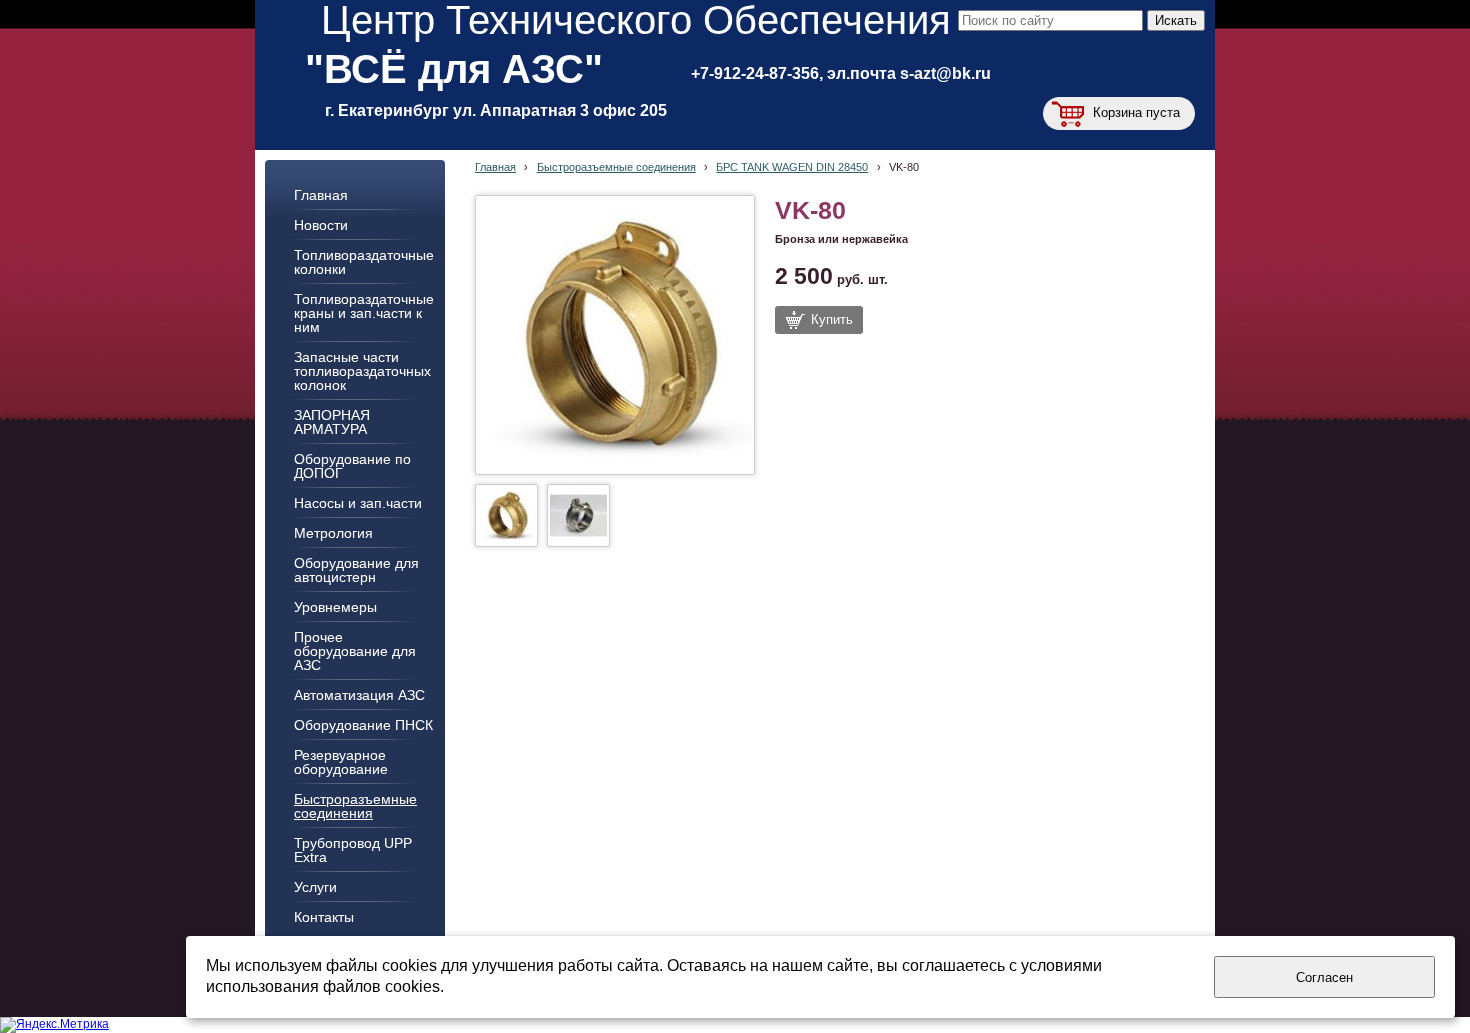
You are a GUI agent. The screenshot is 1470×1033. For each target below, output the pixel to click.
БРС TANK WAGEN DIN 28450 (792, 167)
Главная (495, 167)
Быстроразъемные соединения (616, 167)
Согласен (1324, 977)
